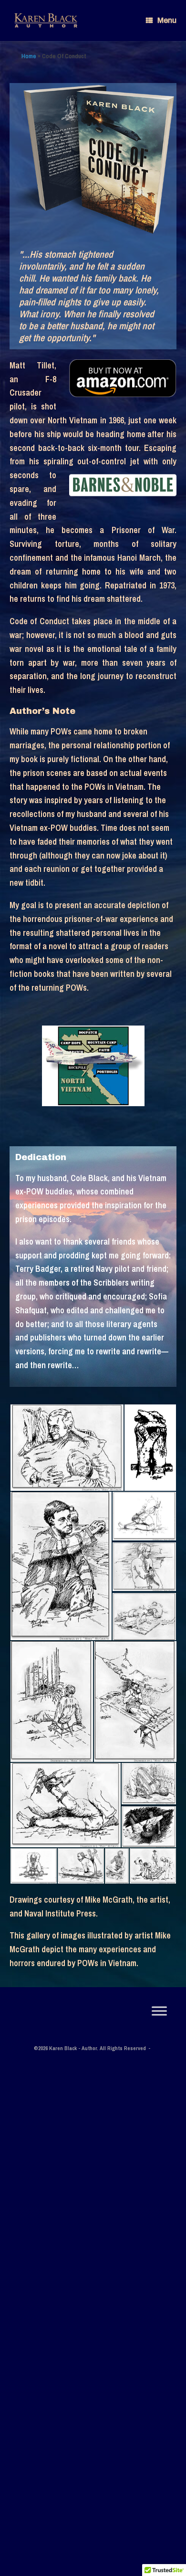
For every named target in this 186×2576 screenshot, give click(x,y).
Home (29, 56)
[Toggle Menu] (159, 2011)
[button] (67, 1448)
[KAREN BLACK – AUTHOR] (46, 21)
